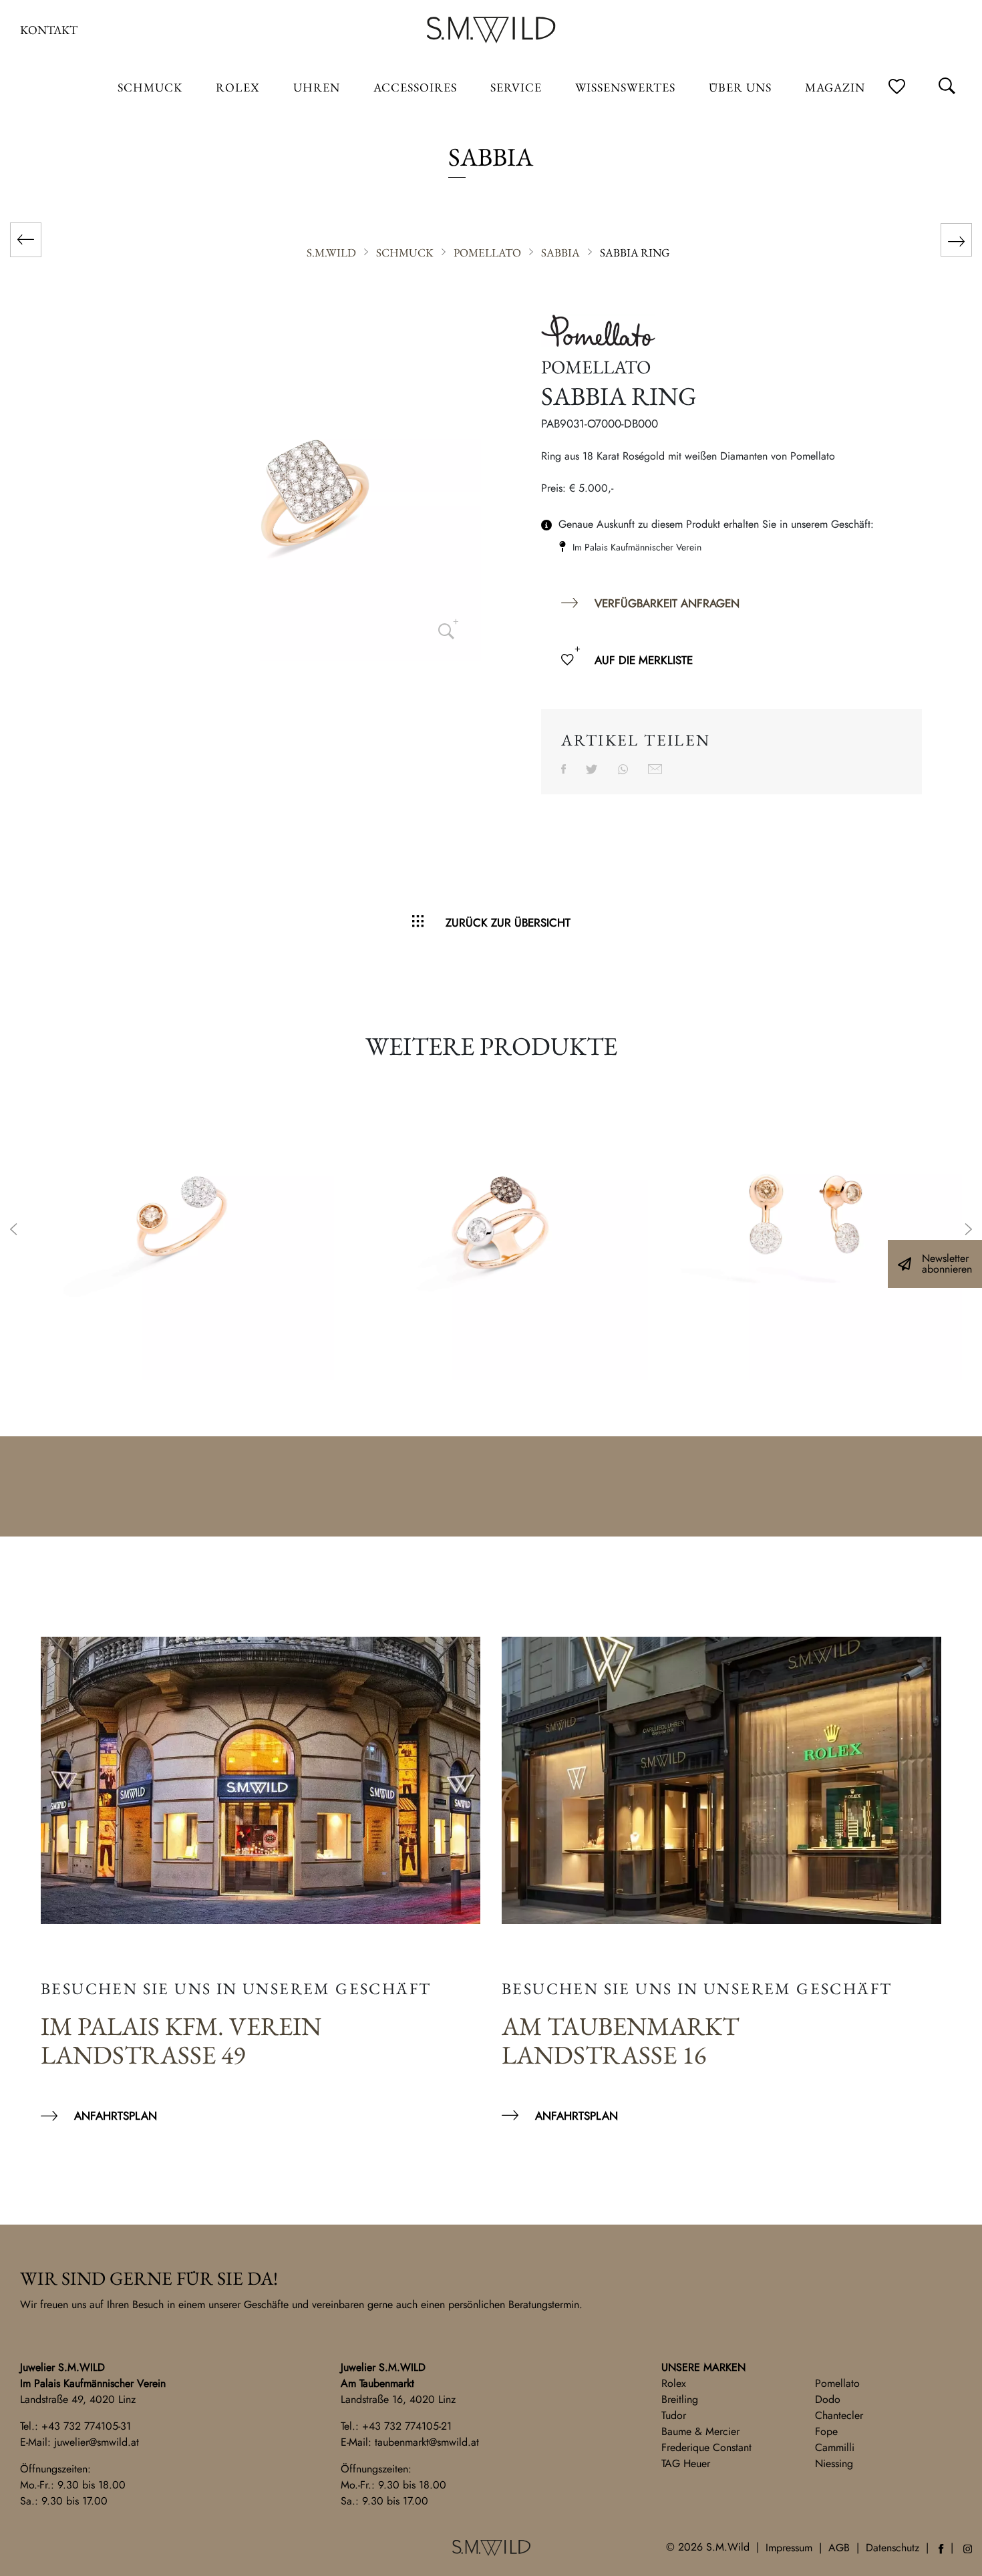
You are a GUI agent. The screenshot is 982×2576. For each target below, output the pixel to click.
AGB (839, 2548)
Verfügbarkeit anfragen (667, 603)
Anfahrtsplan (116, 2116)
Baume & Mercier (700, 2431)
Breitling (680, 2399)
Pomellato (837, 2383)
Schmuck (150, 87)
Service (516, 87)
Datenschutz (892, 2548)
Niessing (834, 2463)
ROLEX (238, 87)
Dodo (828, 2399)
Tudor (674, 2415)
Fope (826, 2431)
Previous (13, 1231)
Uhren (317, 87)
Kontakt (49, 30)
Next (969, 1231)
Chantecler (839, 2415)
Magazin (835, 87)
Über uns (740, 87)
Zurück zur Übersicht (508, 923)
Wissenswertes (625, 87)
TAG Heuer (686, 2463)
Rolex (674, 2383)
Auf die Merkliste (644, 660)
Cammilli (835, 2447)
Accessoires (415, 87)
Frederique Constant (706, 2447)
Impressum (789, 2548)
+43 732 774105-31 (86, 2426)
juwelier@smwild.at (97, 2442)
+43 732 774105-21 (407, 2426)
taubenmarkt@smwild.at (427, 2442)
